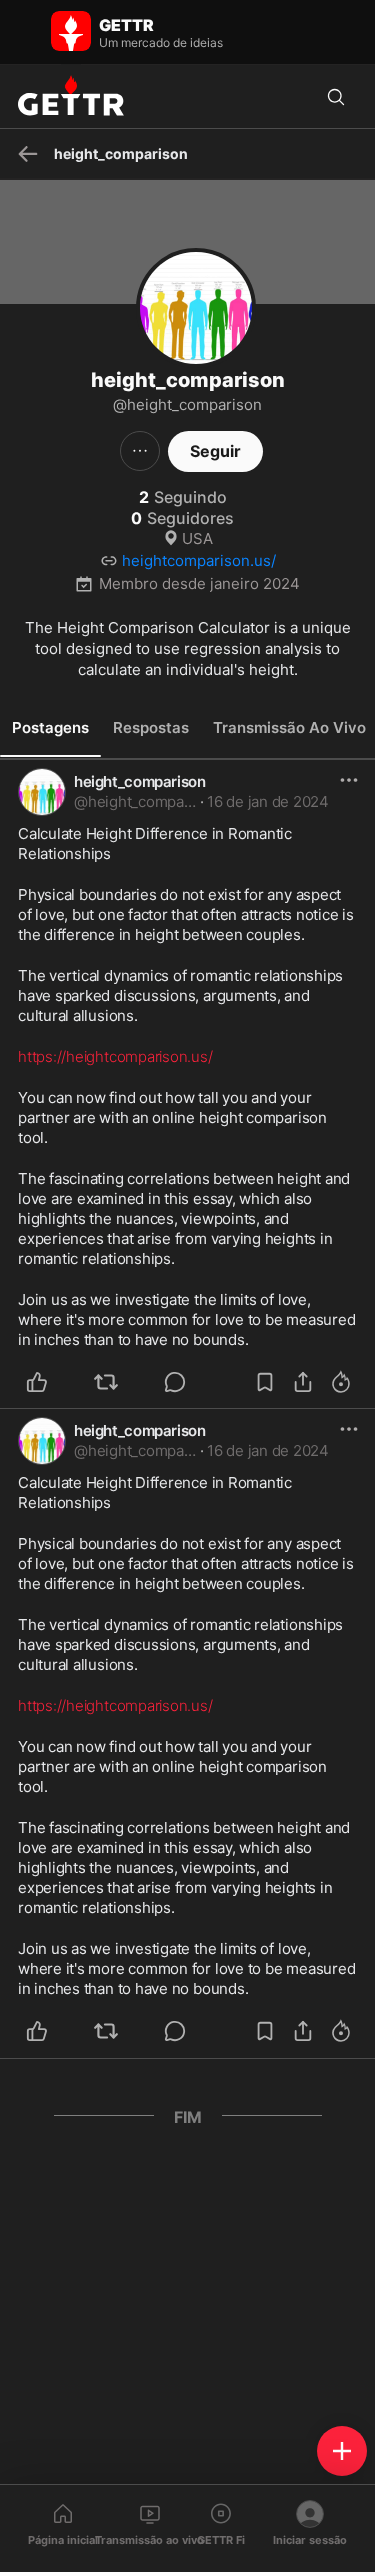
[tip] (186, 1382)
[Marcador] (265, 1382)
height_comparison (140, 781)
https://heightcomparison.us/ (115, 1056)
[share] (303, 1382)
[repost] (117, 1382)
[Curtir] (48, 1382)
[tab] (50, 728)
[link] (268, 802)
